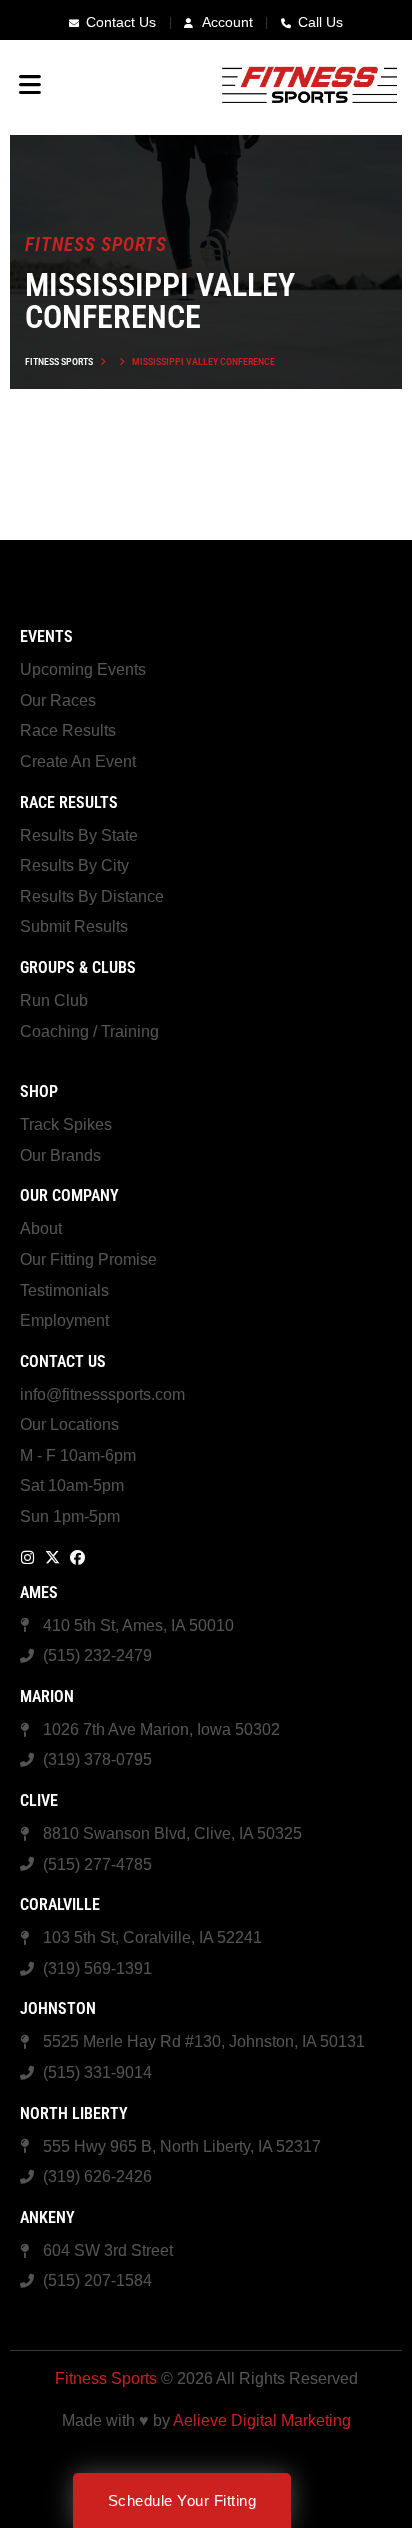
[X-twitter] (52, 1557)
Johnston (58, 2008)
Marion (47, 1696)
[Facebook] (77, 1557)
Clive (39, 1800)
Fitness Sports (59, 361)
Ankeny (47, 2217)
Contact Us (63, 1361)
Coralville (60, 1904)
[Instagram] (27, 1557)
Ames (39, 1592)
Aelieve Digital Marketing (262, 2420)
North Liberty (74, 2113)
